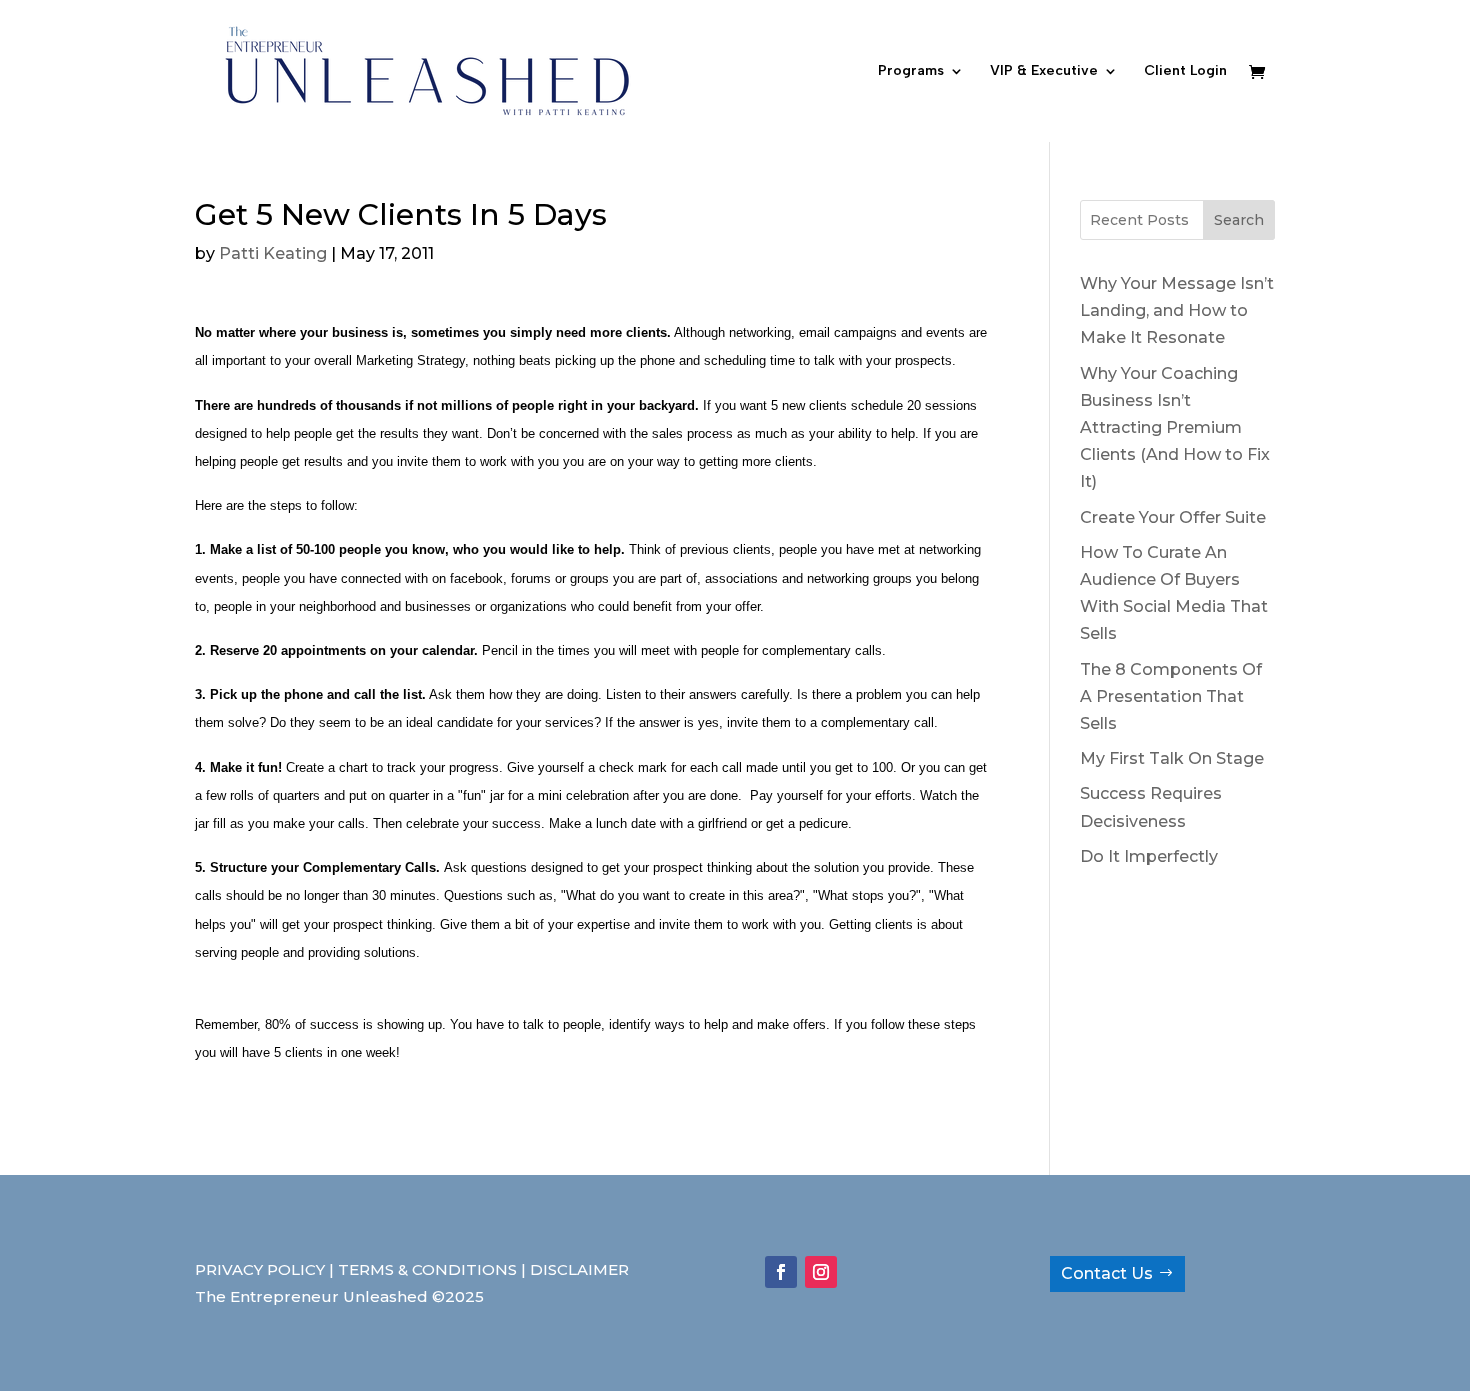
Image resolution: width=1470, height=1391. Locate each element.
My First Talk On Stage (1172, 758)
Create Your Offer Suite (1173, 517)
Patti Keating (273, 253)
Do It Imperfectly (1149, 856)
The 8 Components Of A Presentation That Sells (1171, 696)
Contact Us (1107, 1273)
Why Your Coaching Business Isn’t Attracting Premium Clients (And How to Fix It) (1175, 428)
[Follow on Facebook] (781, 1272)
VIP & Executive (1044, 71)
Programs (911, 71)
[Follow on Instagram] (821, 1272)
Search (1239, 220)
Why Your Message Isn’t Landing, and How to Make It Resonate (1177, 310)
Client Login (1185, 71)
